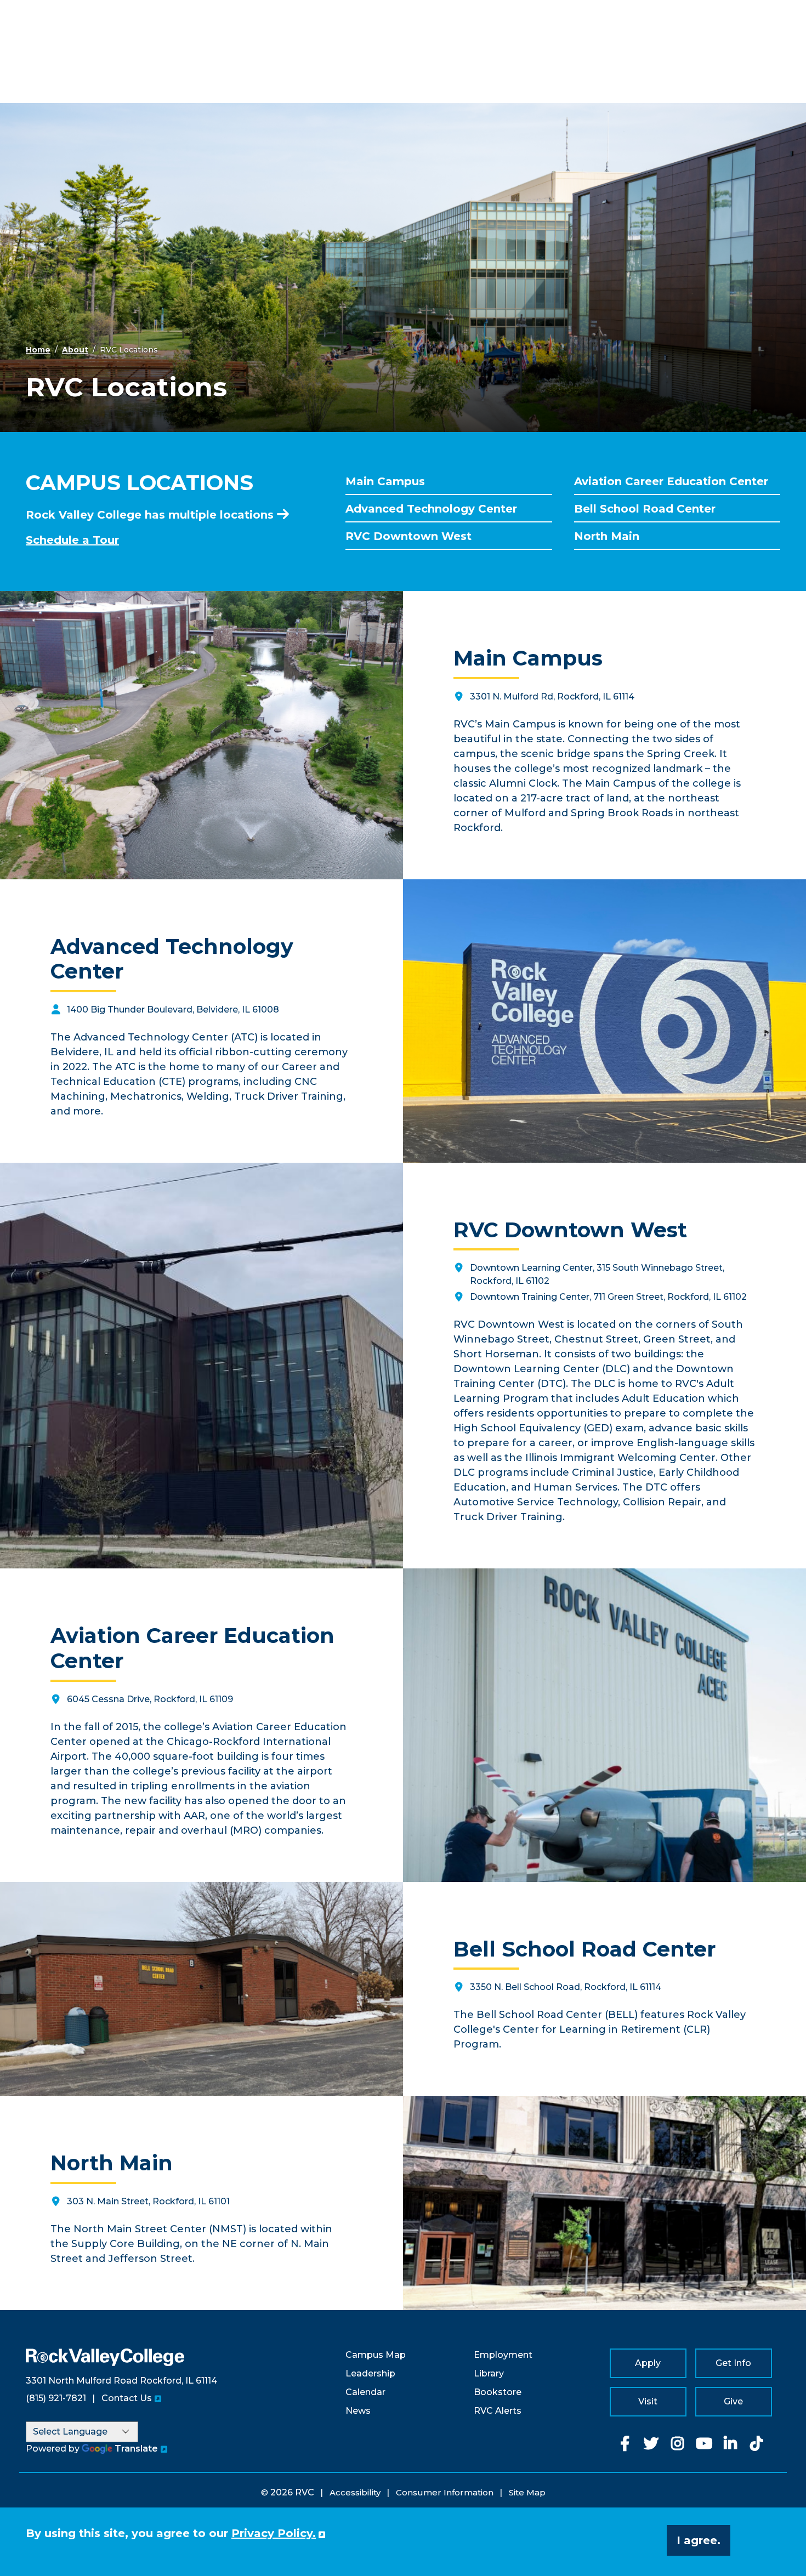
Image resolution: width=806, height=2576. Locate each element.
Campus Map (376, 2355)
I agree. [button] (699, 2540)
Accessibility (355, 2492)
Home (38, 350)
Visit (648, 2401)
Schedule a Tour (72, 540)
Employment (503, 2355)
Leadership (370, 2373)
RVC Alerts (498, 2411)
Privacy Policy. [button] (274, 2533)
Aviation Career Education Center (671, 481)
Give (733, 2401)
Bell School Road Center (645, 509)
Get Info (733, 2363)
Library (489, 2373)
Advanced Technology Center (431, 509)
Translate (136, 2449)
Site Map (527, 2492)
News (358, 2411)
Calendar (365, 2392)
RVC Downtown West (408, 536)
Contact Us (127, 2398)
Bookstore (498, 2392)
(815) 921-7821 (56, 2398)
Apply (648, 2363)
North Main (607, 536)
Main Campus (385, 481)
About (75, 350)
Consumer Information (445, 2492)
